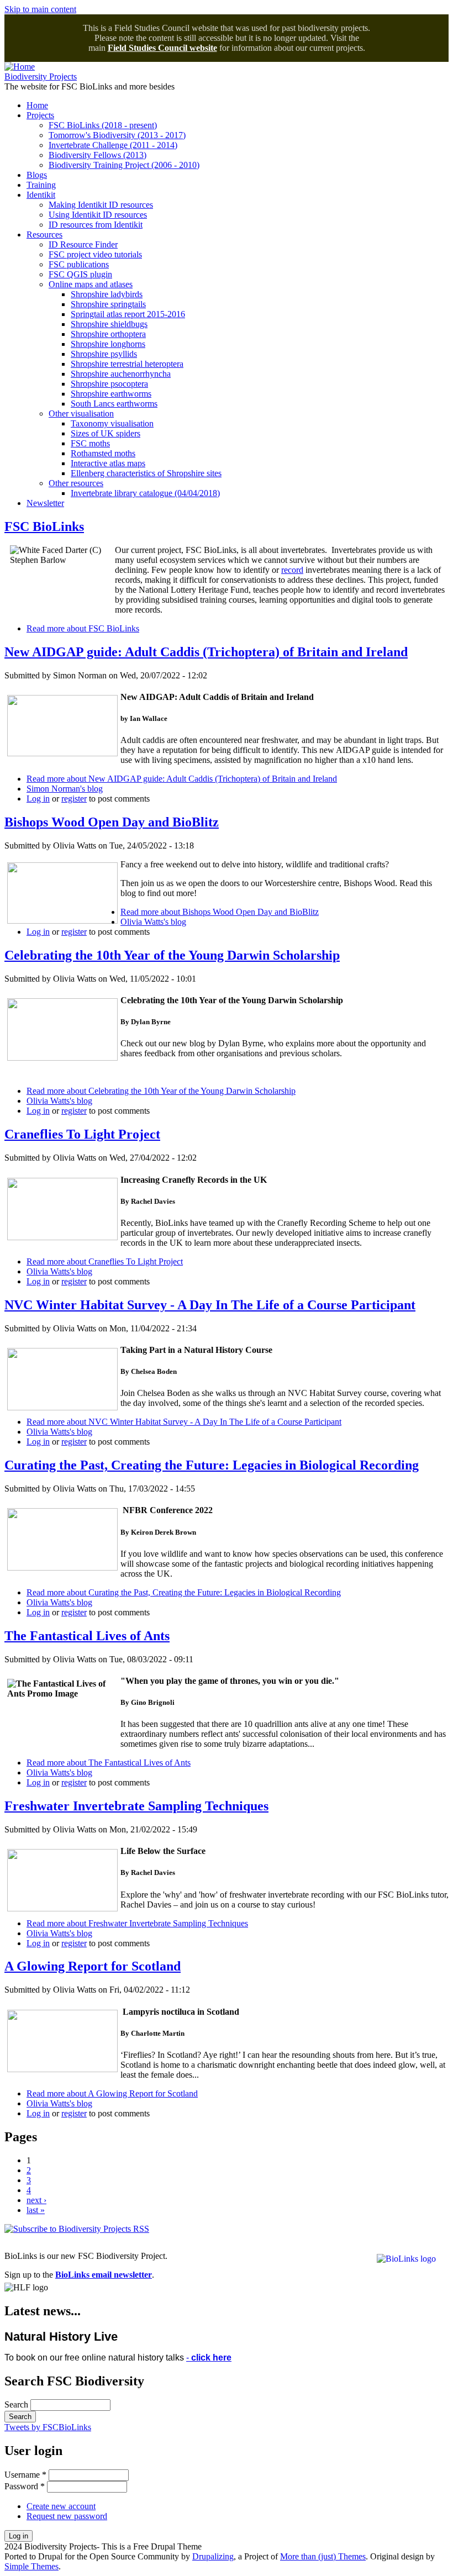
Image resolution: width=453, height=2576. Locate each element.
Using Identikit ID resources (98, 215)
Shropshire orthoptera (108, 334)
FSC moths (90, 443)
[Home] (20, 67)
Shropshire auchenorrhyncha (121, 374)
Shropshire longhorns (108, 344)
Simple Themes (31, 2566)
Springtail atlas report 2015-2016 (128, 314)
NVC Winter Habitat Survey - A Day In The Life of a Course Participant (210, 1305)
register (74, 799)
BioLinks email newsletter (104, 2275)
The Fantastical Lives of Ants (87, 1636)
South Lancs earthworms (114, 404)
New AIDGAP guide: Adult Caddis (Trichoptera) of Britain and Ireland (206, 652)
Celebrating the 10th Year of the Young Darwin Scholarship (172, 955)
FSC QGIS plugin (80, 274)
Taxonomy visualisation (112, 423)
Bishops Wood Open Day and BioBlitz (112, 822)
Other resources (76, 483)
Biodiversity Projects (41, 77)
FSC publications (79, 264)
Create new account (61, 2506)
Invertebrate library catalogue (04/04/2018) (145, 493)
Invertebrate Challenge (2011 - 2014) (113, 145)
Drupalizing (213, 2556)
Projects (40, 115)
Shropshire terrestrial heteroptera (127, 364)
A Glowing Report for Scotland (93, 1966)
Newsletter (45, 503)
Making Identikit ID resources (101, 205)
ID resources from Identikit (96, 225)
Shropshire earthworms (111, 394)
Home (37, 105)
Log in (38, 799)
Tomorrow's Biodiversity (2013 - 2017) (117, 135)
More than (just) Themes (323, 2556)
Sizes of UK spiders (106, 433)
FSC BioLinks (44, 526)
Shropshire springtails (108, 304)
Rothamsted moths (103, 453)
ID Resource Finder (83, 244)
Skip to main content (40, 9)
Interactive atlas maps (108, 463)
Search (17, 2404)
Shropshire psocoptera (109, 384)
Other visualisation (81, 413)
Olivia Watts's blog (153, 922)
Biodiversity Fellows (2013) (98, 155)
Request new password (67, 2516)
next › (36, 2200)
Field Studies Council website (162, 48)
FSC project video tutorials (95, 254)
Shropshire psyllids (104, 354)
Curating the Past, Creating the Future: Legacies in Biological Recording (212, 1465)
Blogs (37, 175)
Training (41, 185)
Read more (83, 628)
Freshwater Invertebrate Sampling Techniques (136, 1806)
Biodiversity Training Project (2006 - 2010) (124, 165)
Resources (44, 235)
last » (36, 2210)
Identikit (41, 195)
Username (25, 2475)
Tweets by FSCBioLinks (48, 2427)
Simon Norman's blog (65, 789)
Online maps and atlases (91, 284)
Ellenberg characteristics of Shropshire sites (146, 473)
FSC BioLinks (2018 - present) (103, 125)
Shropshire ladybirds (107, 294)
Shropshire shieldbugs (109, 324)
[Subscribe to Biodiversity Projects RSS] (77, 2229)
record (292, 570)
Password (25, 2486)
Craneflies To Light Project (82, 1134)
